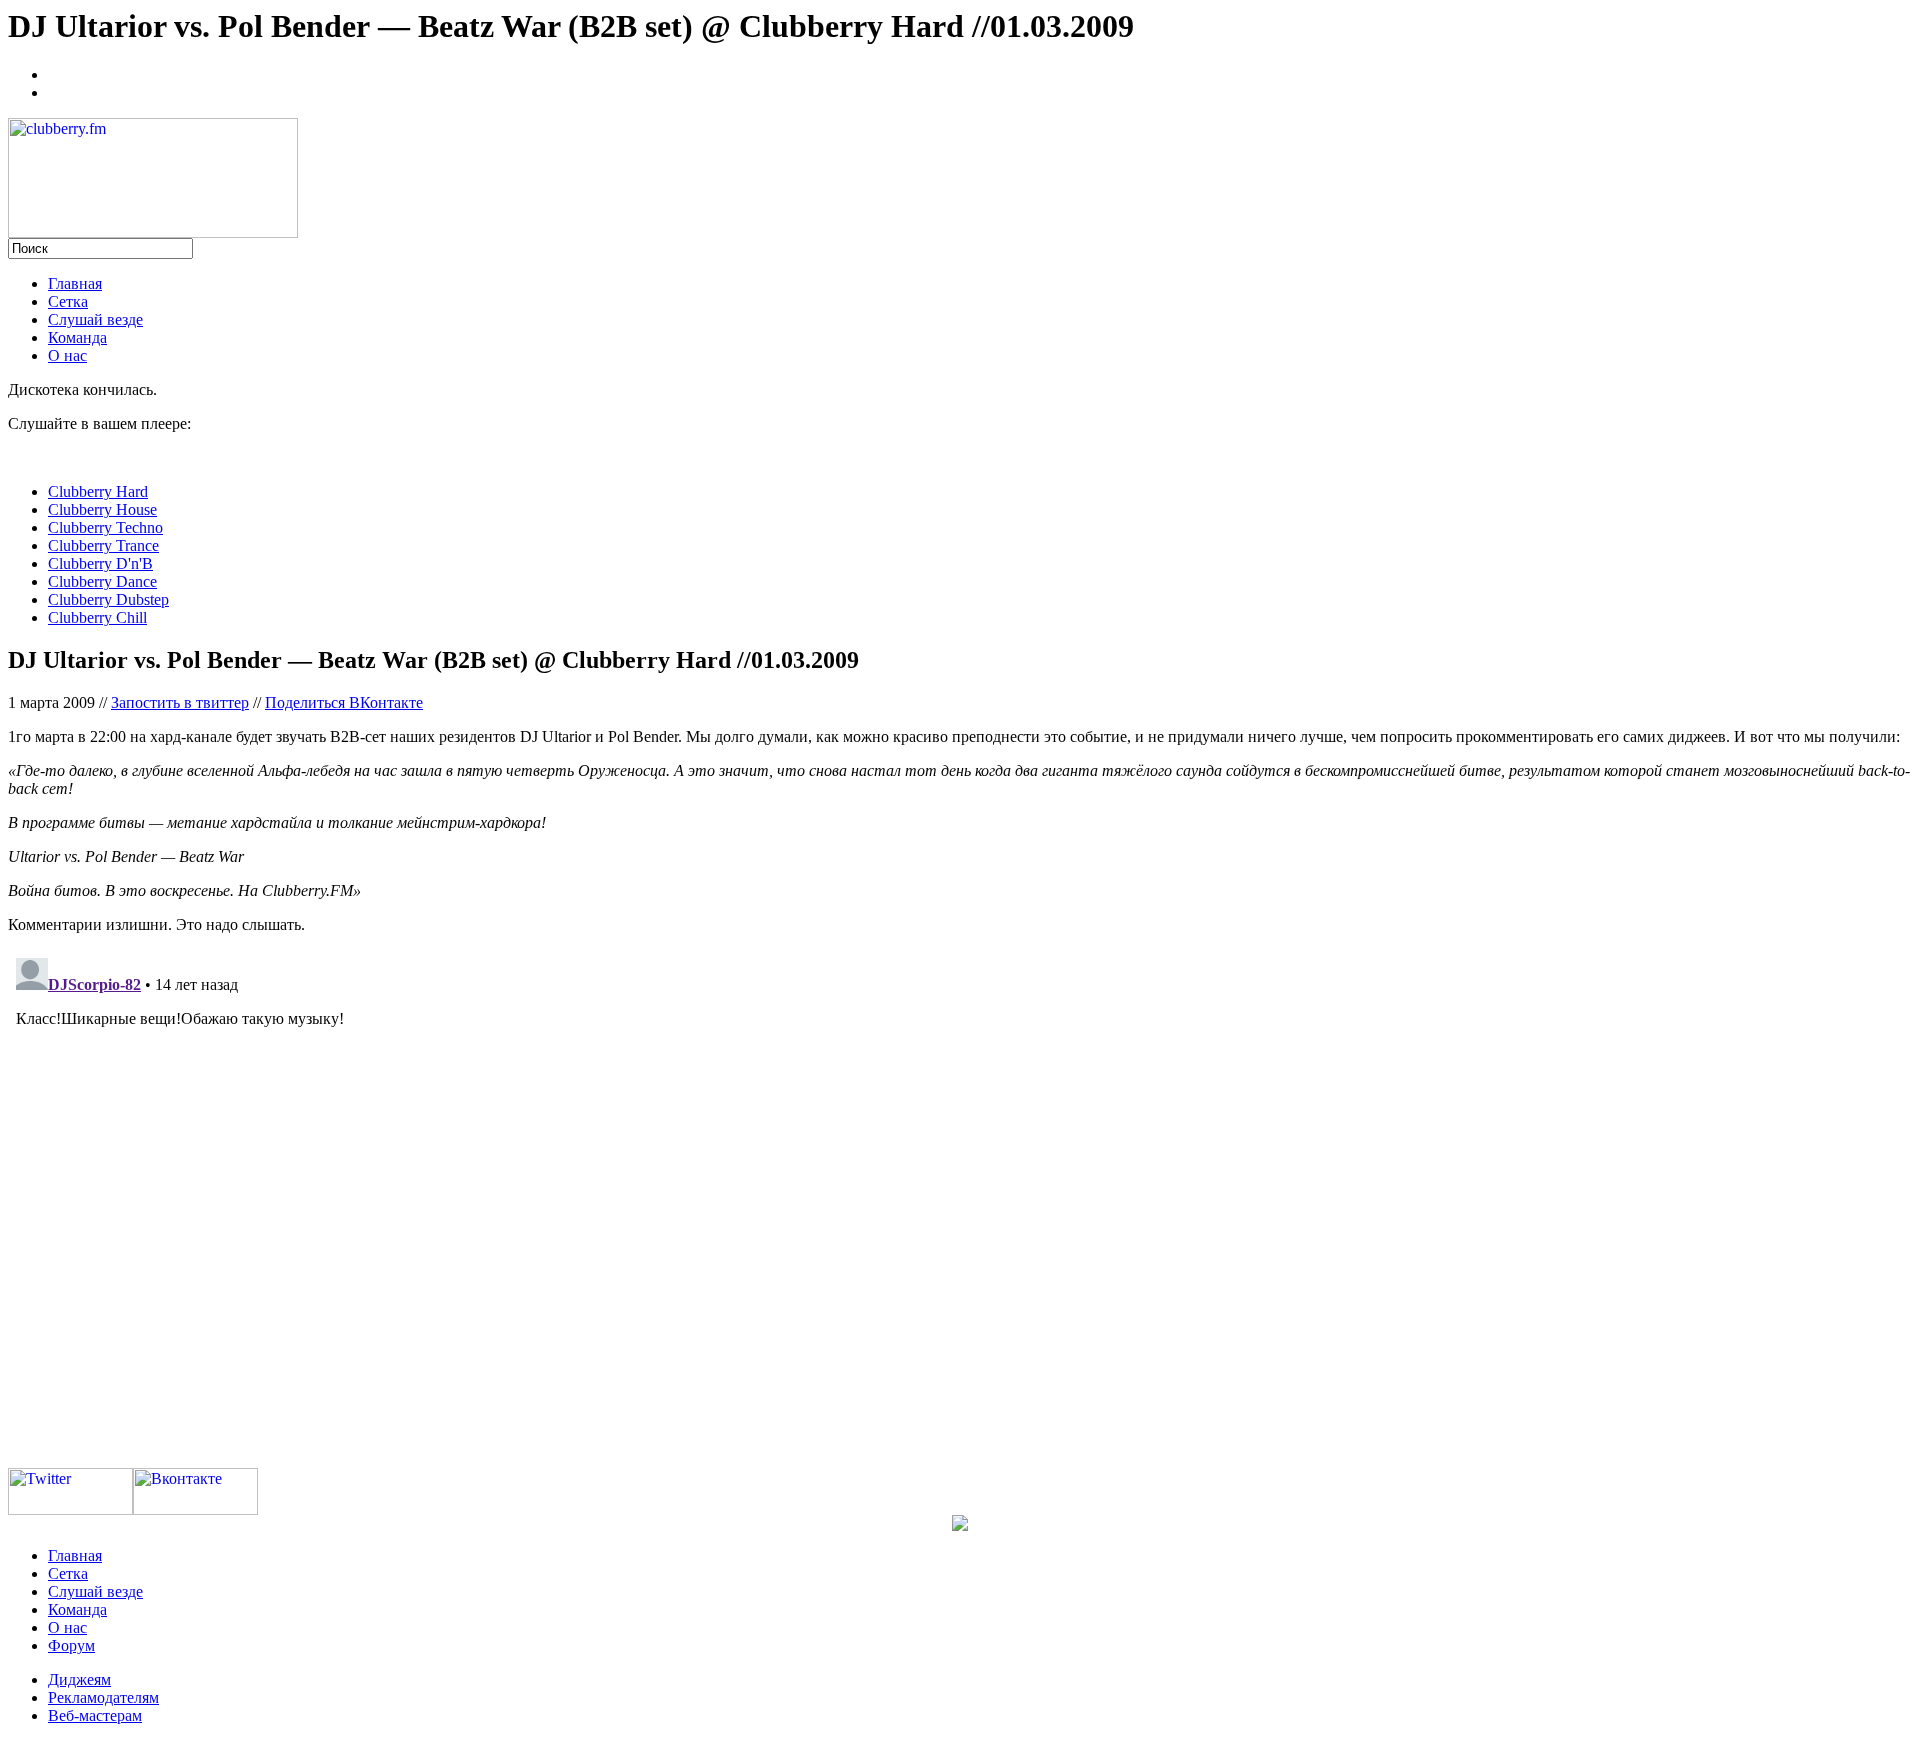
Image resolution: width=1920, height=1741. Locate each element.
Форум (71, 1645)
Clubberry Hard (98, 491)
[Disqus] (960, 1200)
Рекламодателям (103, 1697)
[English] (57, 90)
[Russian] (57, 72)
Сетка (68, 301)
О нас (67, 355)
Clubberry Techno (105, 527)
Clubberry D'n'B (100, 563)
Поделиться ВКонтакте (344, 702)
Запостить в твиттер (180, 702)
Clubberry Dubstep (108, 599)
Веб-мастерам (95, 1715)
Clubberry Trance (103, 545)
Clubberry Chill (97, 617)
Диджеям (79, 1679)
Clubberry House (102, 509)
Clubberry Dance (102, 581)
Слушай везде (95, 319)
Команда (77, 337)
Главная (75, 283)
